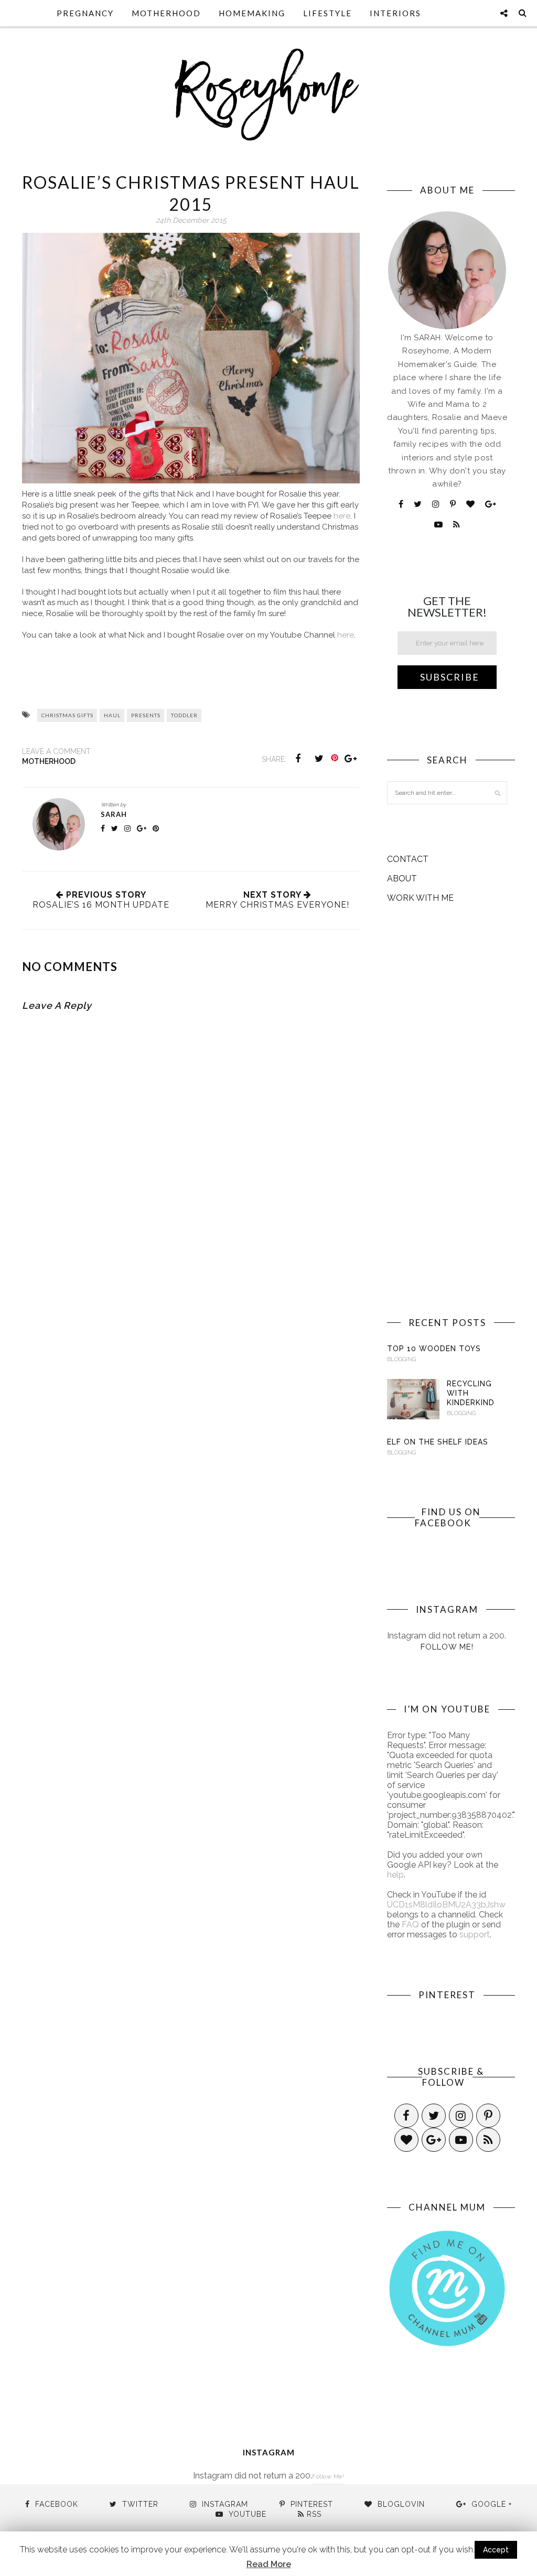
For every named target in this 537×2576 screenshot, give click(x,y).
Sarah (114, 814)
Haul (112, 715)
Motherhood (166, 13)
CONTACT (408, 859)
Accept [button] (496, 2550)
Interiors (395, 13)
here (342, 516)
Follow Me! (447, 1647)
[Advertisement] (447, 1110)
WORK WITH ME (420, 898)
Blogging (401, 1359)
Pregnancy (85, 13)
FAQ (410, 1925)
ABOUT (402, 879)
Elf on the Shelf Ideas (438, 1442)
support (475, 1934)
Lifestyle (327, 13)
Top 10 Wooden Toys (434, 1349)
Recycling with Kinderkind (471, 1393)
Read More (269, 2564)
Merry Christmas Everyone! (277, 905)
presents (146, 715)
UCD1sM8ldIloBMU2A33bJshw (446, 1905)
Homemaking (252, 13)
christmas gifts (67, 715)
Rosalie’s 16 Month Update (101, 905)
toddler (184, 715)
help (395, 1875)
